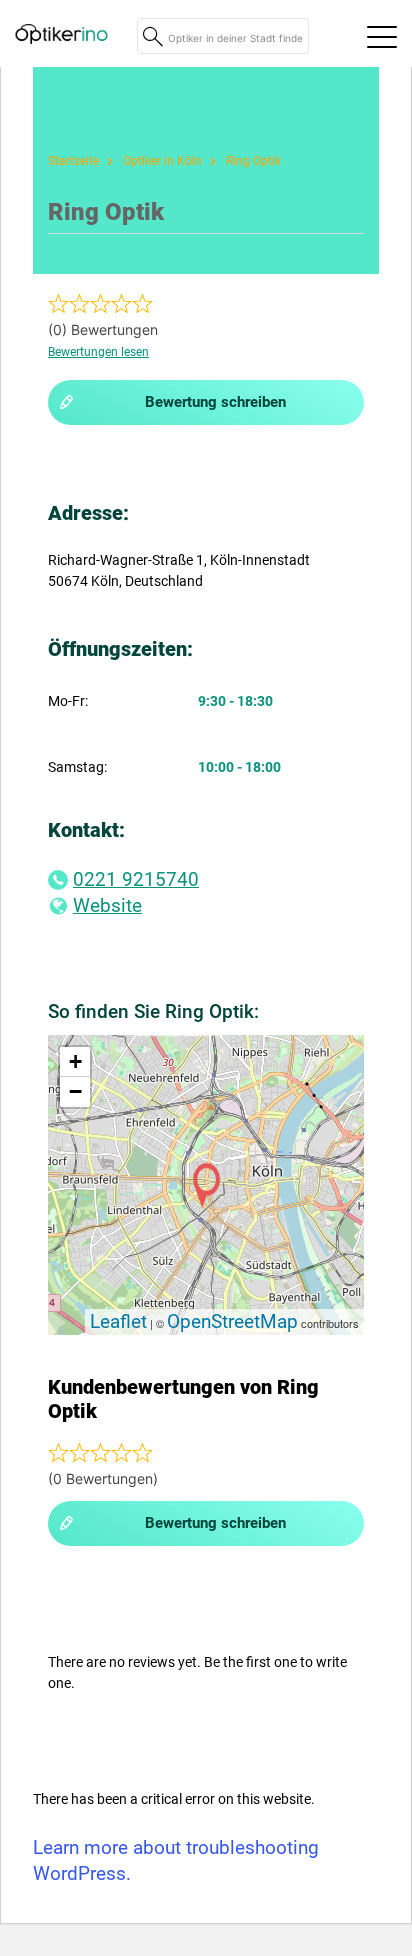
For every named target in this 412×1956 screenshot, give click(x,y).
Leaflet (118, 1321)
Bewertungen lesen (98, 352)
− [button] (75, 1091)
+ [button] (75, 1061)
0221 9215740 (136, 879)
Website (107, 905)
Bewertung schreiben (215, 402)
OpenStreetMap (232, 1321)
